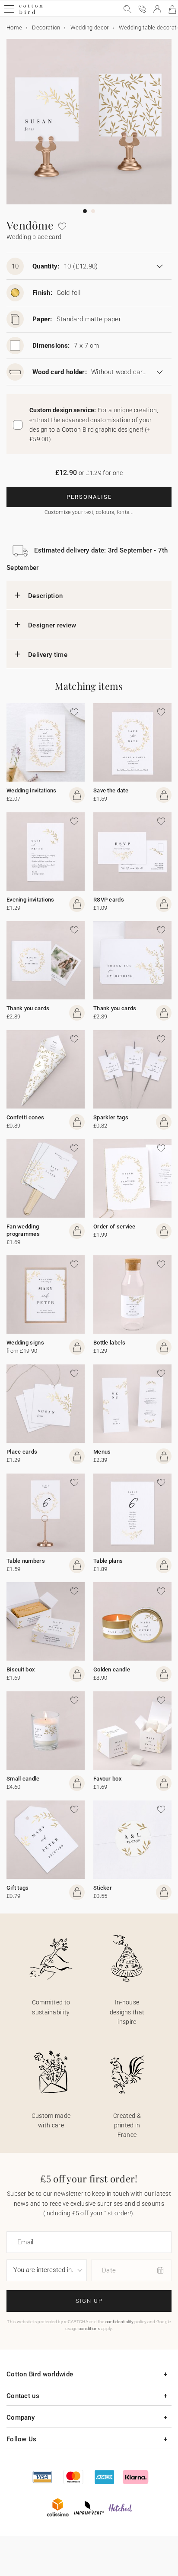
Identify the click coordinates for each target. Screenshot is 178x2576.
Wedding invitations (32, 790)
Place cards (22, 1452)
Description (45, 596)
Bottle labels (109, 1343)
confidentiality (120, 2322)
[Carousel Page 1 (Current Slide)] (85, 211)
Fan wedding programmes (23, 1230)
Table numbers (26, 1561)
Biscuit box (21, 1669)
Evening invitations (30, 900)
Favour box (108, 1779)
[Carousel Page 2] (93, 211)
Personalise (89, 497)
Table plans (108, 1561)
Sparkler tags (111, 1117)
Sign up (89, 2301)
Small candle (23, 1779)
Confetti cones (25, 1117)
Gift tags (18, 1888)
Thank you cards (28, 1008)
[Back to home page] (31, 13)
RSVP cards (109, 900)
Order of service (114, 1227)
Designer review (52, 625)
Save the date (111, 790)
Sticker (103, 1888)
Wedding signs (25, 1343)
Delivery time (48, 655)
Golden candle (112, 1669)
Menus (102, 1452)
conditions (89, 2329)
